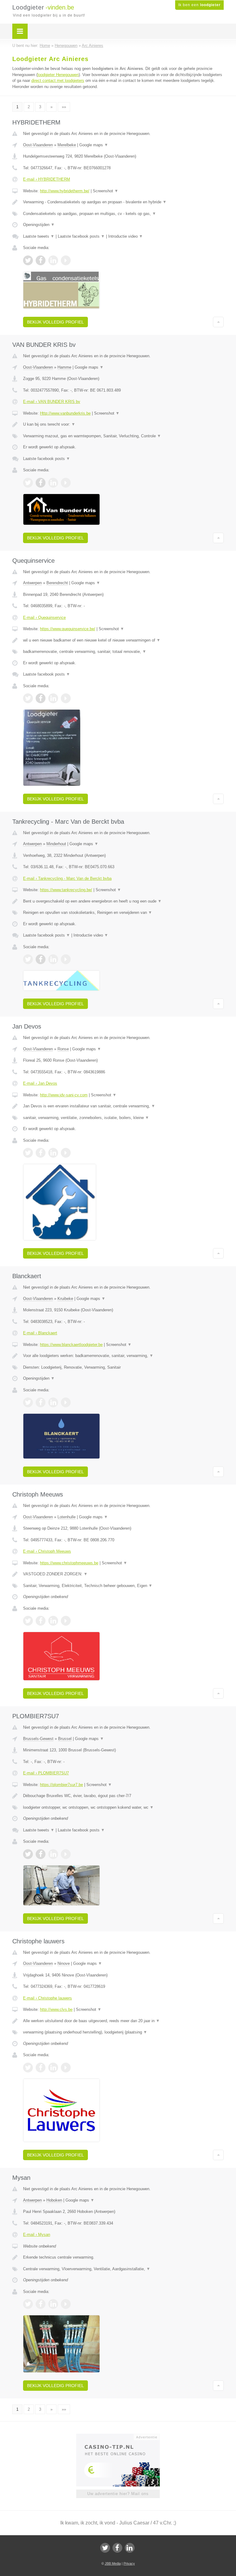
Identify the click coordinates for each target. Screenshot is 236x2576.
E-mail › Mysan (37, 2235)
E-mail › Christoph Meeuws (47, 1551)
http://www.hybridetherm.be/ (65, 191)
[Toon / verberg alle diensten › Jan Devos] (123, 1118)
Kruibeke (65, 1299)
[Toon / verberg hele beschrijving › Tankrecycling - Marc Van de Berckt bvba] (123, 901)
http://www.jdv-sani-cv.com (64, 1095)
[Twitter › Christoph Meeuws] (28, 1621)
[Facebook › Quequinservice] (41, 698)
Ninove (64, 1963)
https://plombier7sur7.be (61, 1785)
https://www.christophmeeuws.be (69, 1563)
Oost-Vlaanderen (38, 145)
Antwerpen (32, 583)
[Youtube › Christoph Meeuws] (66, 1621)
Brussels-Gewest (38, 1739)
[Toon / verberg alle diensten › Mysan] (123, 2269)
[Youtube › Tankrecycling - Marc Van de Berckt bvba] (66, 959)
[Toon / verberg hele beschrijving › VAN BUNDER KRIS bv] (123, 424)
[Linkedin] (130, 2548)
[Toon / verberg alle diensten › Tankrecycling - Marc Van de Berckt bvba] (123, 913)
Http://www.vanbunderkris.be (65, 413)
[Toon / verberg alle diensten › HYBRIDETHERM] (123, 214)
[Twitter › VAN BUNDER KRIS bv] (28, 483)
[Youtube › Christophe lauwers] (66, 2068)
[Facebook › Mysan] (41, 2304)
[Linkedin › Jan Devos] (53, 1153)
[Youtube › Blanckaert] (66, 1402)
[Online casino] (122, 2436)
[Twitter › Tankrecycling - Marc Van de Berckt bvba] (28, 959)
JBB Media (113, 2563)
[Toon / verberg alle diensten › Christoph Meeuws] (123, 1586)
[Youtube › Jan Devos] (66, 1153)
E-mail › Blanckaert (40, 1333)
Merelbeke (67, 145)
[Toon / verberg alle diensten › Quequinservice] (123, 652)
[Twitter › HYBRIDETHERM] (28, 260)
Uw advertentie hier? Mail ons (118, 2494)
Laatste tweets (39, 236)
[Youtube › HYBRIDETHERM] (66, 260)
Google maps (94, 145)
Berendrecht (57, 583)
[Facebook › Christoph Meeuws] (41, 1621)
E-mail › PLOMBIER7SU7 (46, 1773)
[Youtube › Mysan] (66, 2304)
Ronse (63, 1049)
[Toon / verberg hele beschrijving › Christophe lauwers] (123, 2021)
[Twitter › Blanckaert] (28, 1402)
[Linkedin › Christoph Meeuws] (53, 1621)
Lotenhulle (67, 1517)
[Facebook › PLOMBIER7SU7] (41, 1854)
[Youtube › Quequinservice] (66, 698)
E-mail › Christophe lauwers (47, 1998)
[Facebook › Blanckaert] (41, 1402)
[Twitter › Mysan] (28, 2304)
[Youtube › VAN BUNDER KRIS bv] (66, 483)
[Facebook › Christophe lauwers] (41, 2068)
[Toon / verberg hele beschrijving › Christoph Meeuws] (123, 1574)
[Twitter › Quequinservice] (28, 698)
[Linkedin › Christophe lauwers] (53, 2068)
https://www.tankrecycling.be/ (66, 890)
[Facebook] (117, 2548)
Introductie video (126, 236)
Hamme (64, 367)
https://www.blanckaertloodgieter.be (71, 1345)
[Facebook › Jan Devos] (41, 1153)
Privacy (129, 2563)
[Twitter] (105, 2548)
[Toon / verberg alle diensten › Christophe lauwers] (123, 2032)
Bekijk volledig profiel (55, 322)
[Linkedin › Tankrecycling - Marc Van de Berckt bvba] (53, 959)
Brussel (65, 1739)
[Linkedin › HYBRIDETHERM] (53, 260)
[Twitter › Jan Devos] (28, 1153)
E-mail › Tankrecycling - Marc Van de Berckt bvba (67, 878)
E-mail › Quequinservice (44, 617)
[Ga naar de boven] (218, 322)
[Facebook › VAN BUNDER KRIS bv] (41, 483)
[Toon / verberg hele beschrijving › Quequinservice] (123, 640)
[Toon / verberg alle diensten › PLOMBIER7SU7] (123, 1807)
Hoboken (54, 2200)
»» (64, 107)
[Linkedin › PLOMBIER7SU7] (53, 1854)
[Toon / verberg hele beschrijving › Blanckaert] (123, 1356)
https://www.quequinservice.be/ (68, 629)
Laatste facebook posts (81, 236)
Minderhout (56, 844)
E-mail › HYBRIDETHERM (47, 179)
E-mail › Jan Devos (40, 1083)
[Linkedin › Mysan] (53, 2304)
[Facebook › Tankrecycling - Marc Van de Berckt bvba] (41, 959)
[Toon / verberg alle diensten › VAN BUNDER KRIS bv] (123, 436)
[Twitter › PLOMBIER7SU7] (28, 1854)
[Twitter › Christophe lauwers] (28, 2068)
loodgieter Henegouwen (58, 75)
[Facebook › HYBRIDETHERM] (41, 260)
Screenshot (106, 191)
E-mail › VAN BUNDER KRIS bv (52, 402)
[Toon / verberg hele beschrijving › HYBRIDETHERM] (123, 202)
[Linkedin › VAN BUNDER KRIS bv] (53, 483)
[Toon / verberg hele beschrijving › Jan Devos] (123, 1106)
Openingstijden (39, 225)
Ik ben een (199, 5)
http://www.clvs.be (56, 2009)
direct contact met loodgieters (58, 80)
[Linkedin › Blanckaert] (53, 1402)
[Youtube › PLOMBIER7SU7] (66, 1854)
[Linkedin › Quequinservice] (53, 698)
